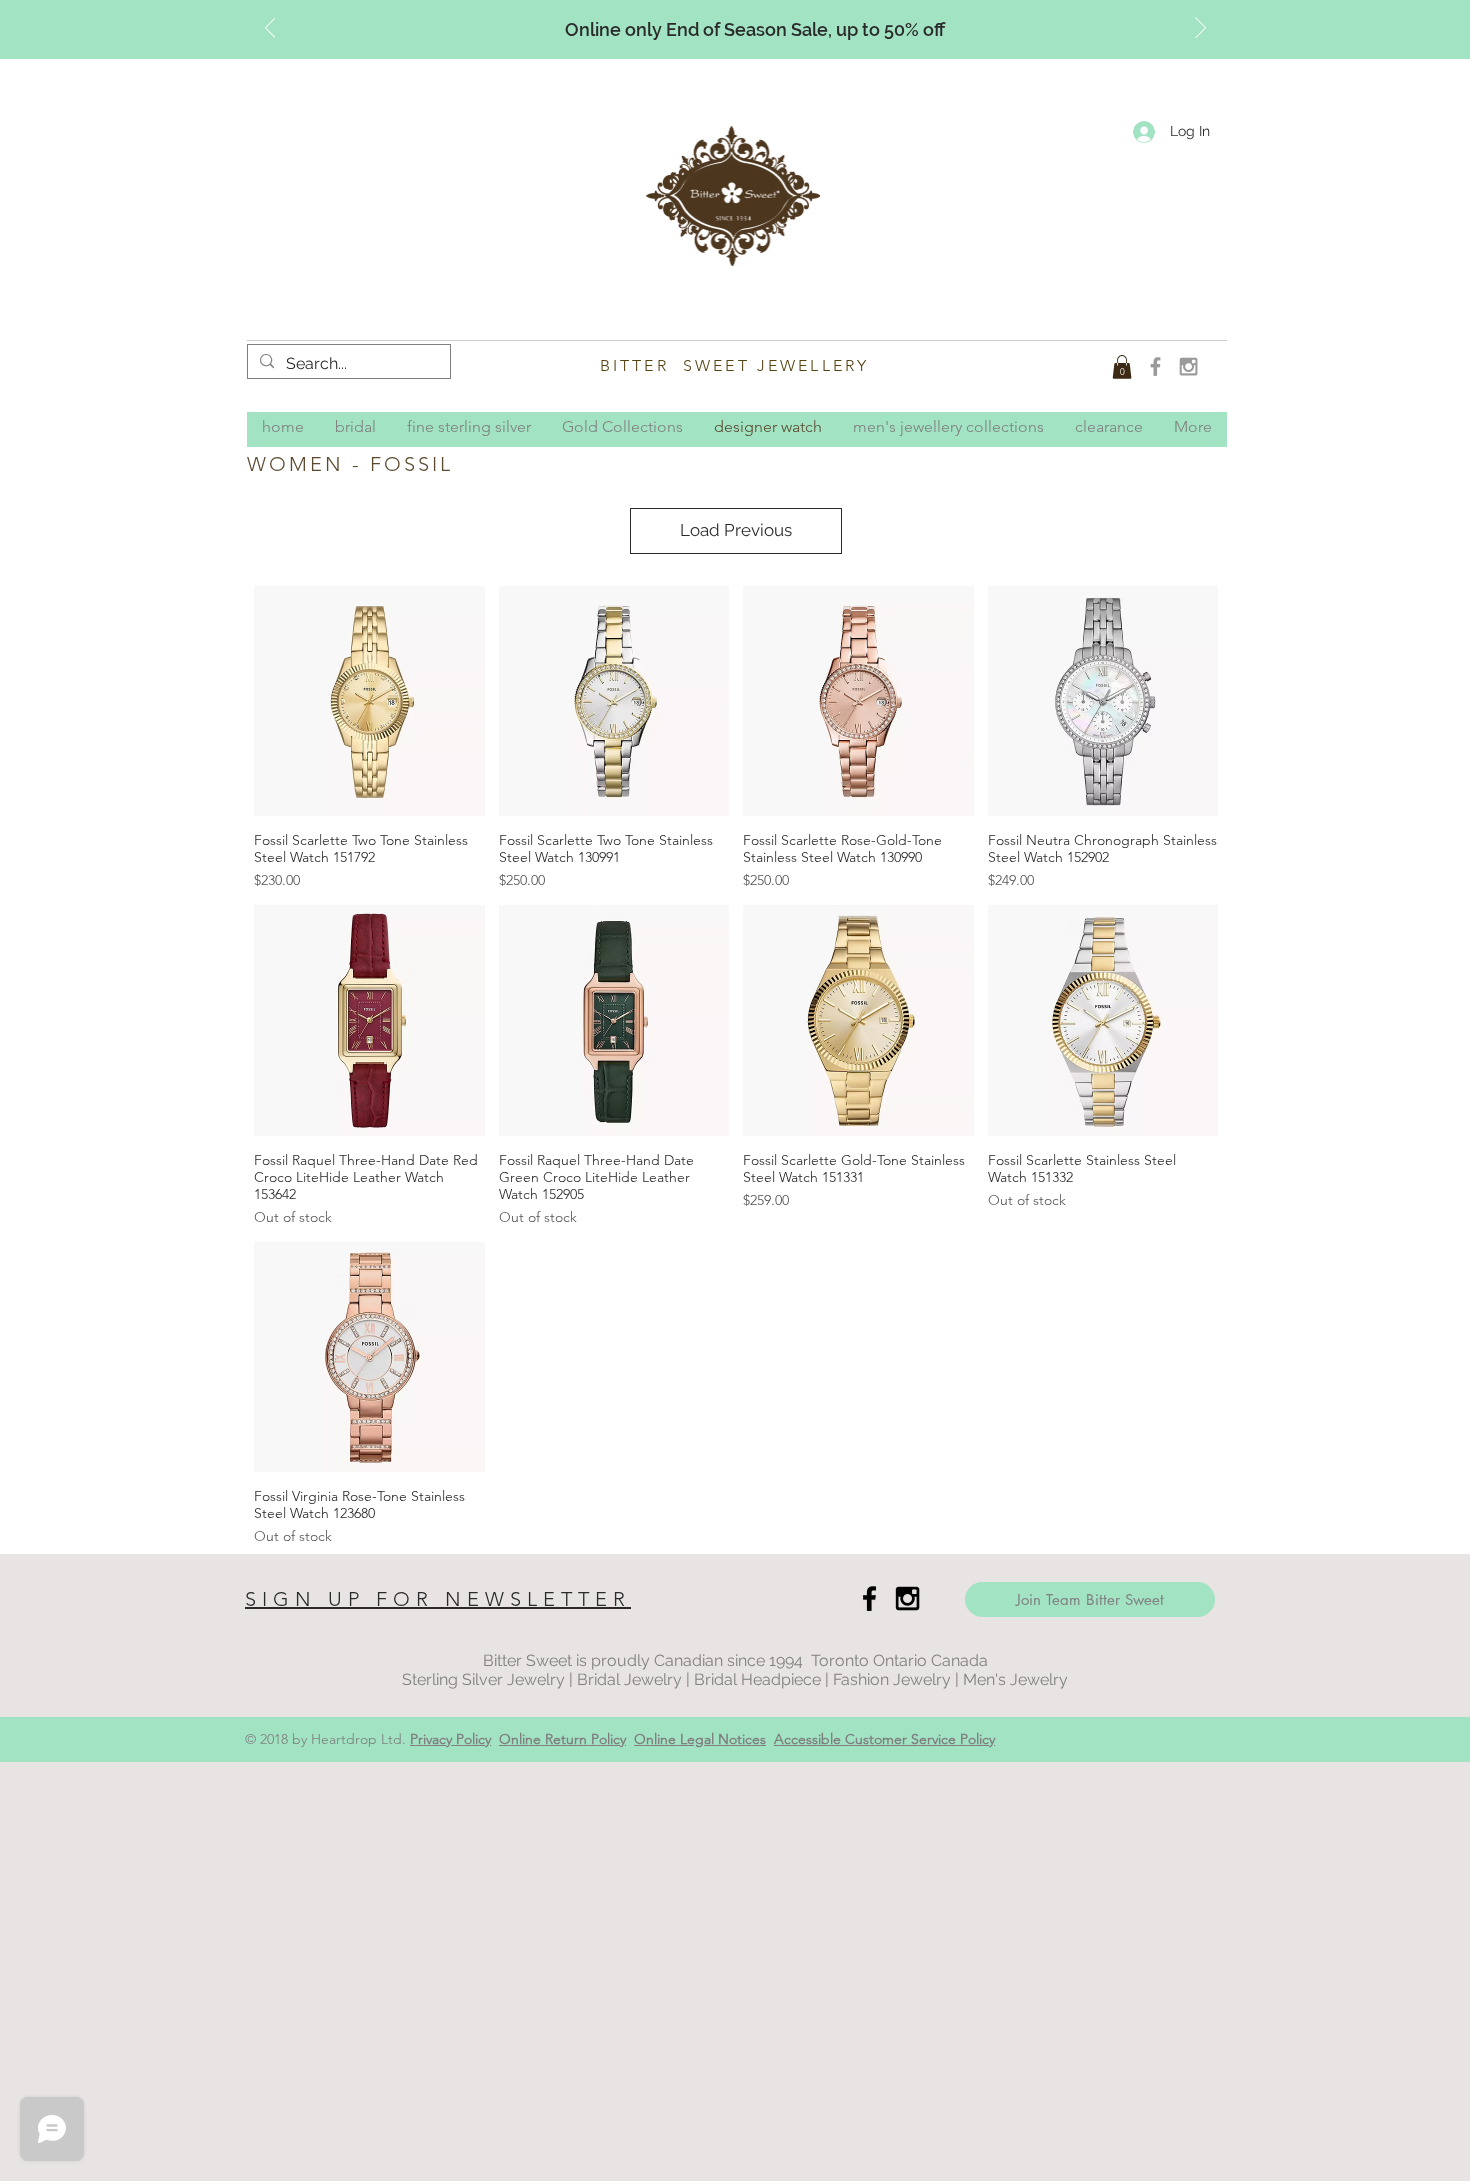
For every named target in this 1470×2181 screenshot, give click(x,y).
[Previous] (270, 29)
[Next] (1200, 29)
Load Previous (736, 530)
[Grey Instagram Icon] (1188, 366)
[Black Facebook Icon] (869, 1598)
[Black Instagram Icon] (907, 1598)
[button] (1122, 367)
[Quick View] (369, 701)
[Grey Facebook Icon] (1155, 366)
